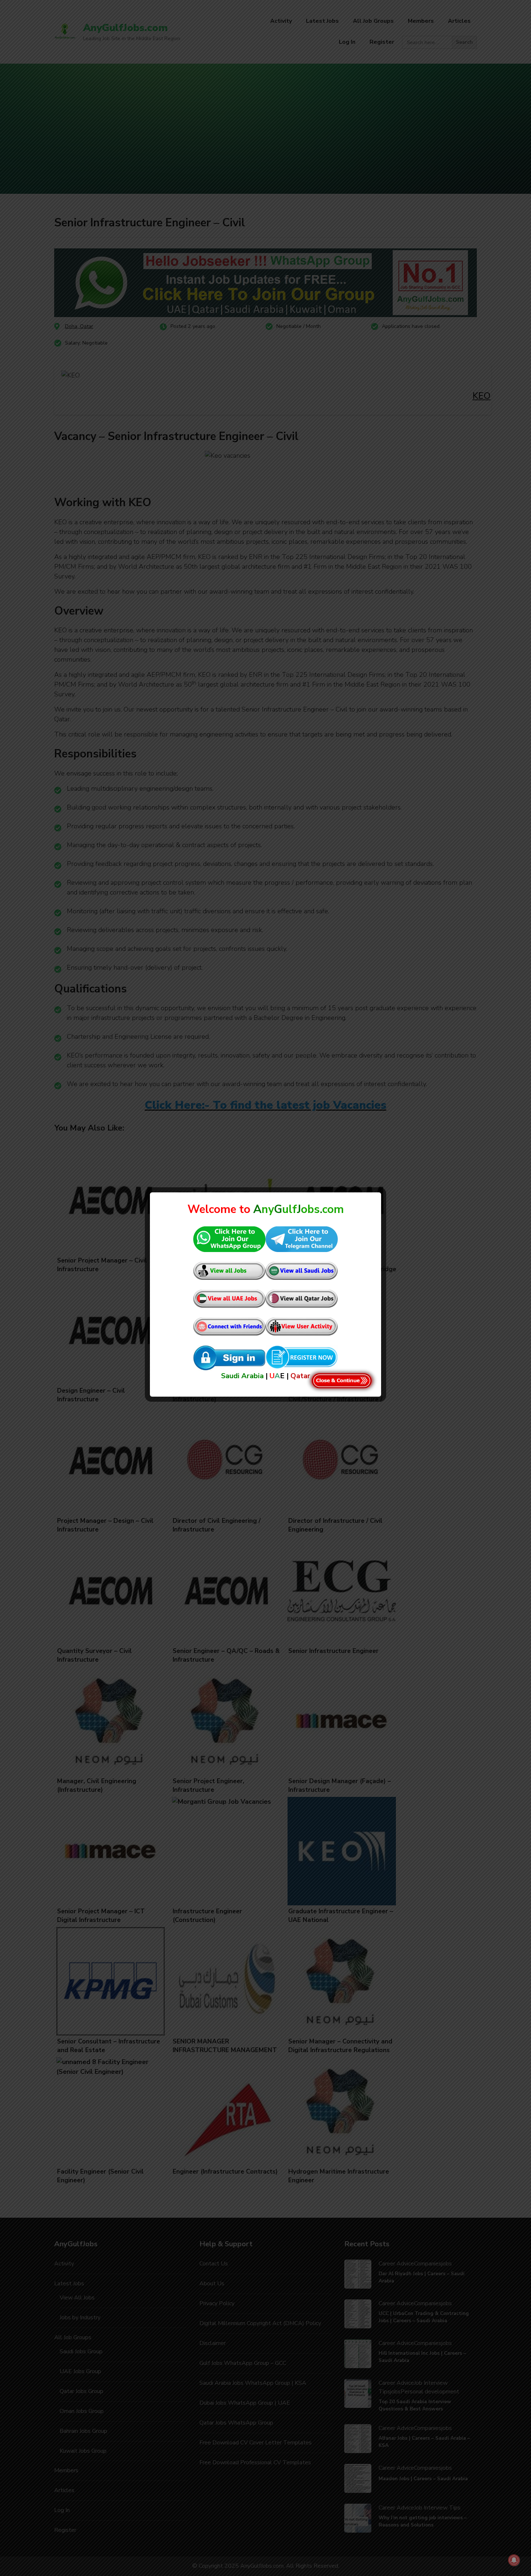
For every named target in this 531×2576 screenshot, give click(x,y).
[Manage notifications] (514, 2560)
